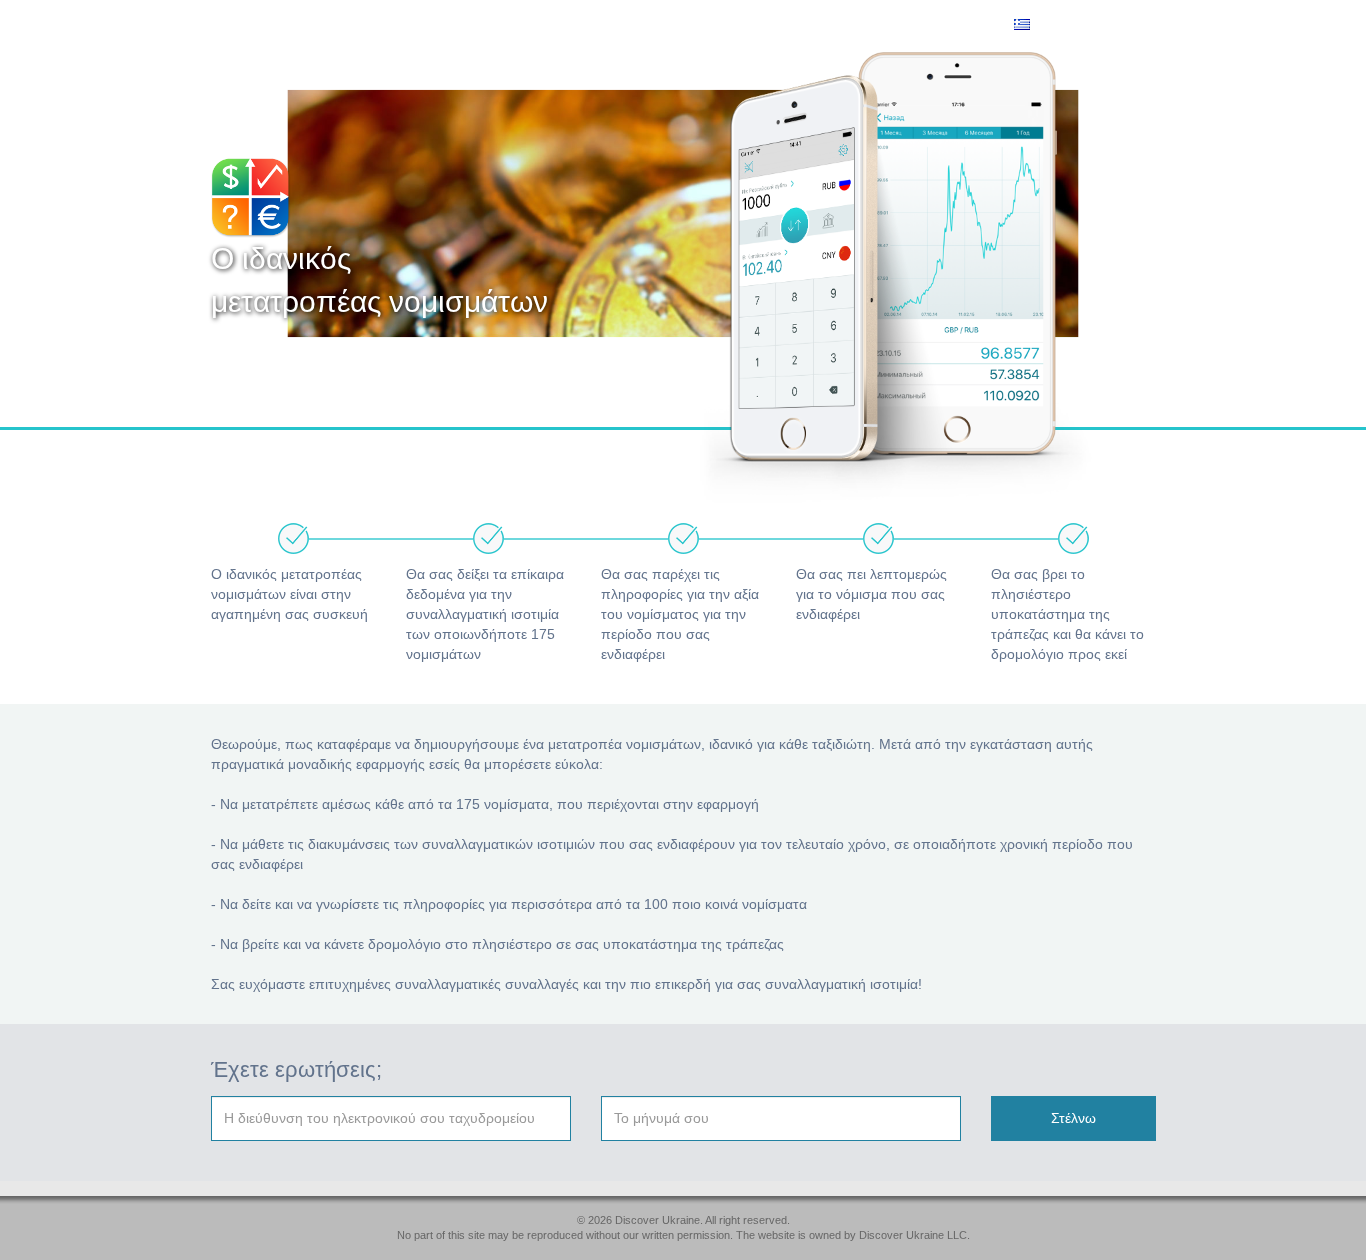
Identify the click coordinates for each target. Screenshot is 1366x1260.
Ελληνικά (1058, 26)
